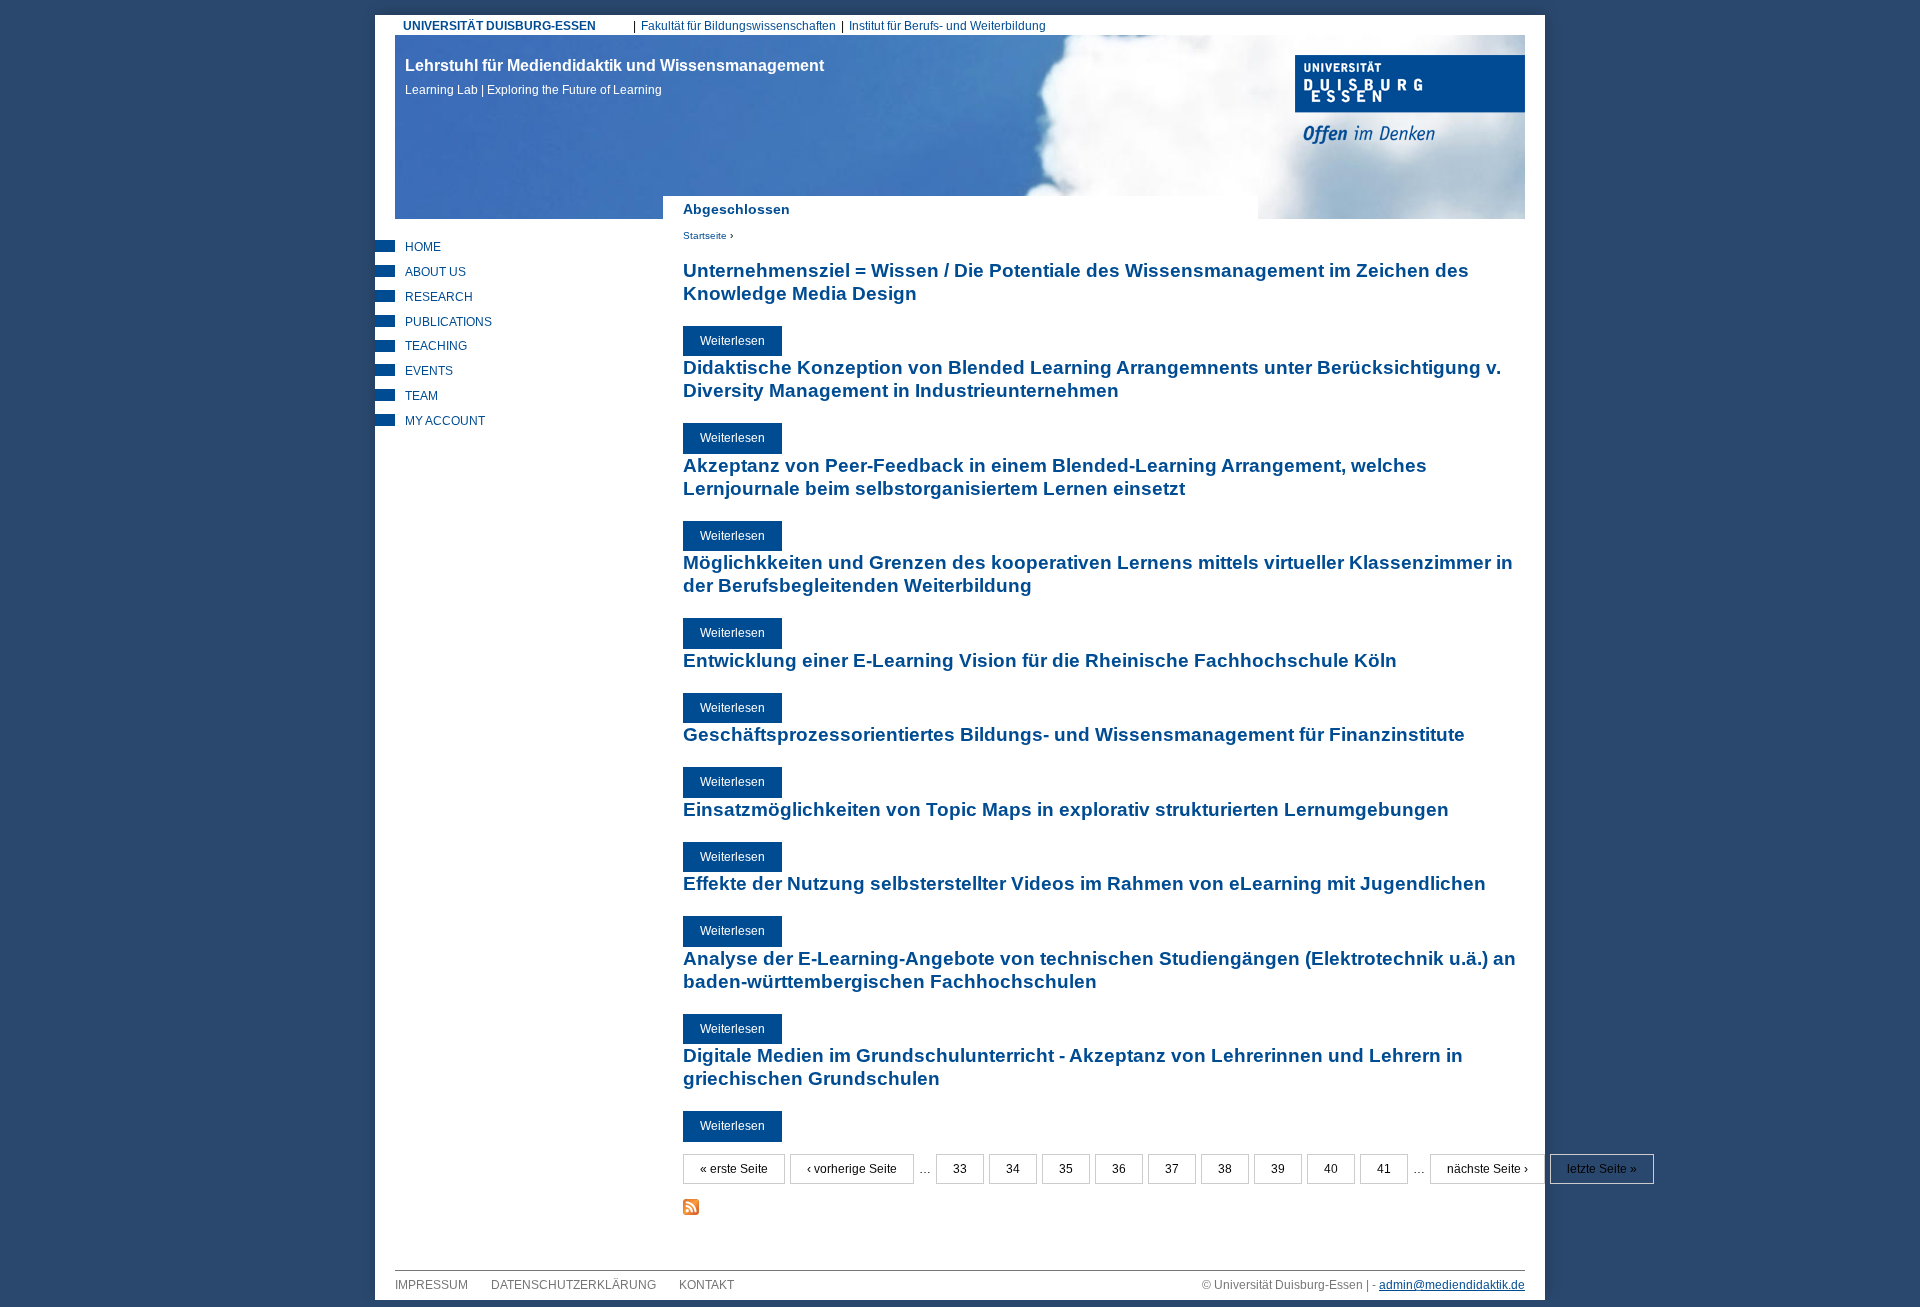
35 (1066, 1169)
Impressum (431, 1285)
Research (439, 297)
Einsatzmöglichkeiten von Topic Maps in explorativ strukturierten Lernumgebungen (1066, 809)
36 (1119, 1169)
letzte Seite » (1602, 1169)
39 (1278, 1169)
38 (1225, 1169)
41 (1384, 1169)
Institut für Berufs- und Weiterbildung (947, 26)
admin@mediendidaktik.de (1452, 1285)
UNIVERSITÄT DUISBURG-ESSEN (499, 26)
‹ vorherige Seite (852, 1169)
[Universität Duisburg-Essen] (1410, 102)
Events (429, 371)
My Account (445, 421)
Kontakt (706, 1285)
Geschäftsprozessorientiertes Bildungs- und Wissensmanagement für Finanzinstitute (1074, 734)
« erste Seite (734, 1169)
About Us (435, 272)
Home (423, 247)
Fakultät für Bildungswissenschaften (738, 26)
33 (960, 1169)
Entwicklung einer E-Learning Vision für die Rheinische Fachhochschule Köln (1040, 660)
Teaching (436, 346)
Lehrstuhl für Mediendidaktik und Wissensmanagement (614, 77)
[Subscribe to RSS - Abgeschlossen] (691, 1211)
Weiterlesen (741, 341)
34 (1013, 1169)
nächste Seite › (1487, 1169)
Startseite (705, 235)
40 (1331, 1169)
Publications (448, 322)
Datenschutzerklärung (573, 1285)
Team (421, 396)
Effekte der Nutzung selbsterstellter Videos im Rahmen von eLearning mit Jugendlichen (1084, 883)
